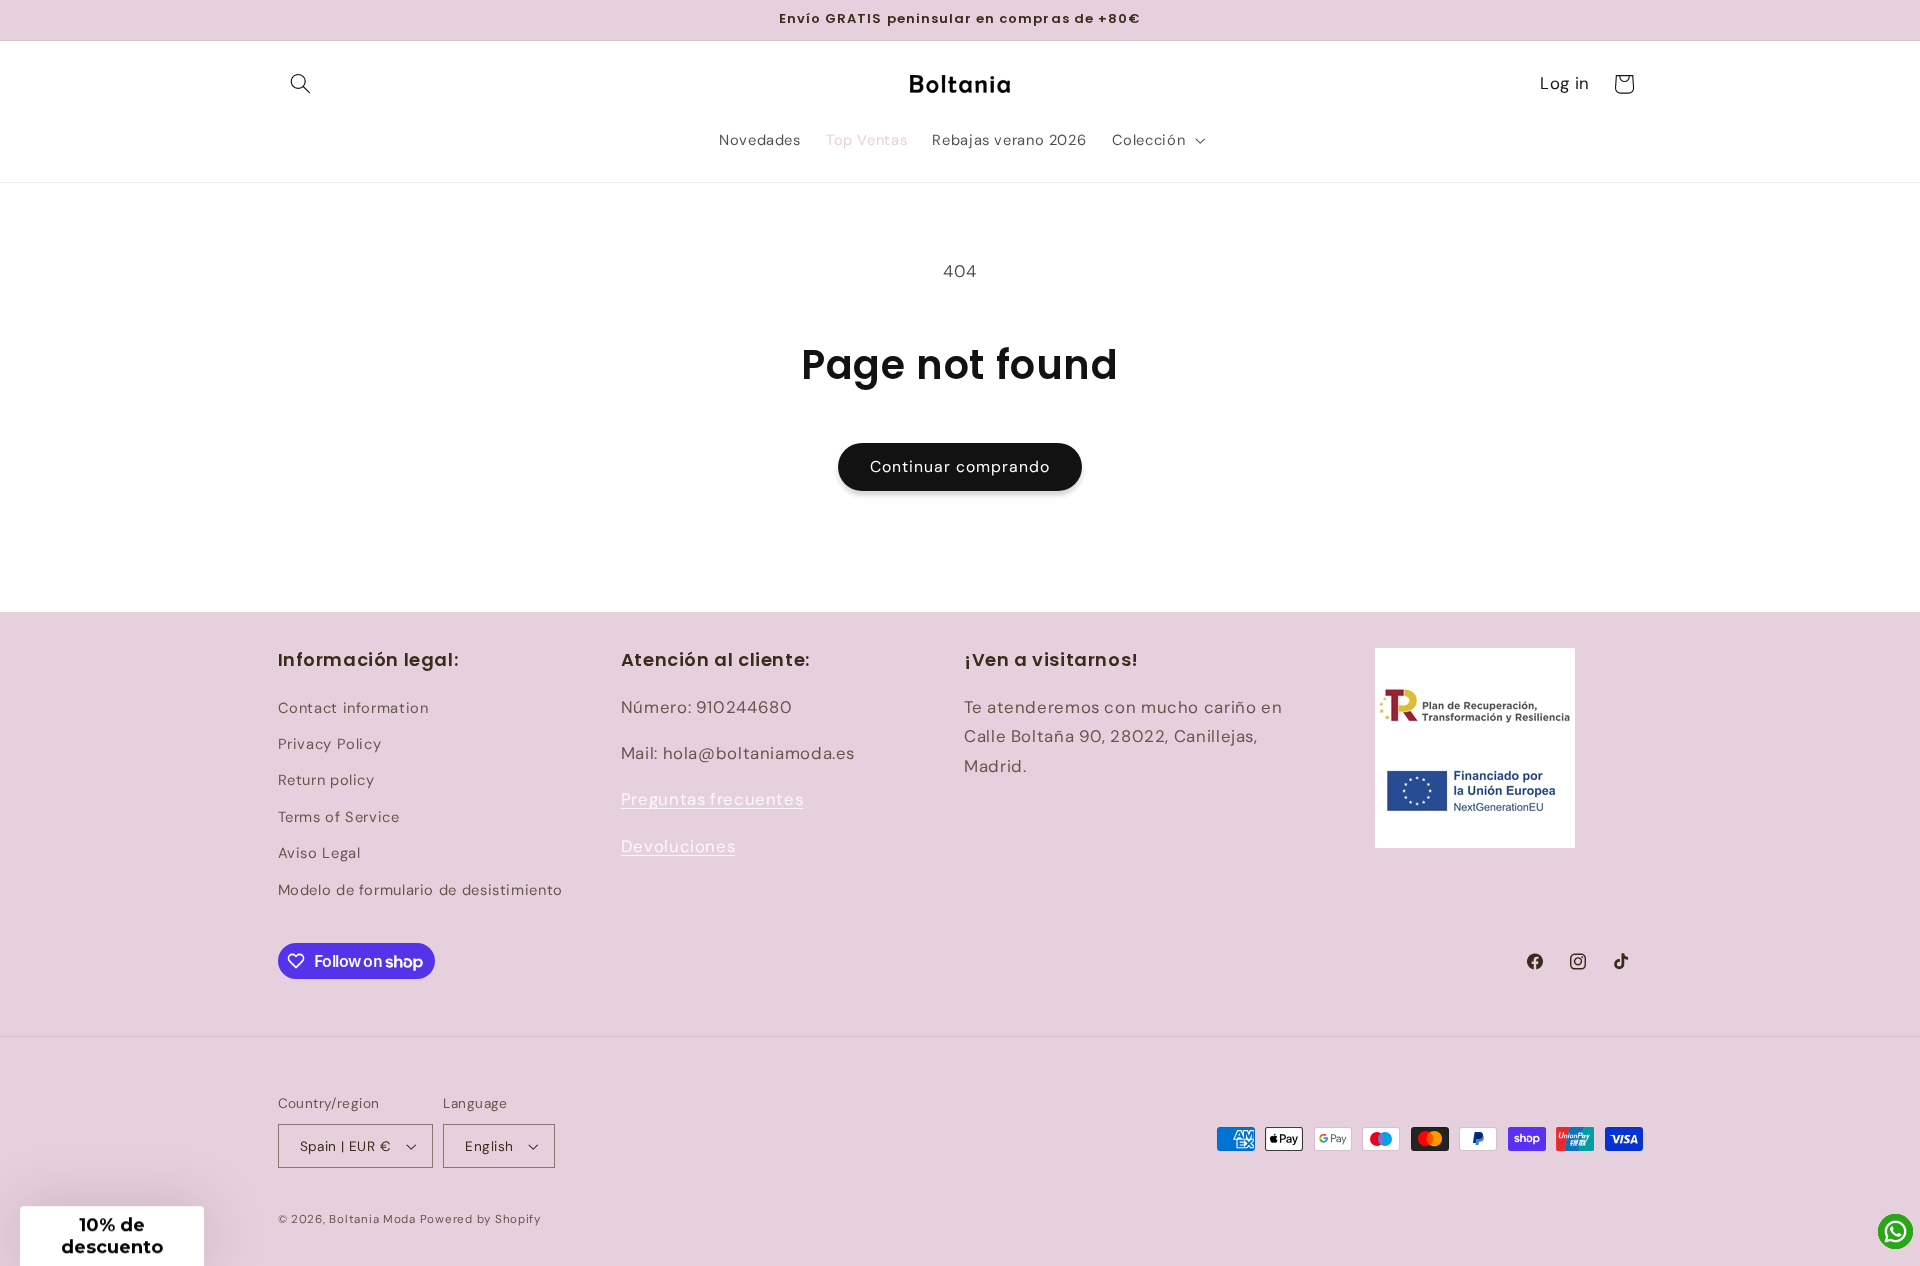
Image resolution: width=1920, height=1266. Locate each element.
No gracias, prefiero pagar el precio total (1155, 726)
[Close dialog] (1320, 449)
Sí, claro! (1155, 666)
